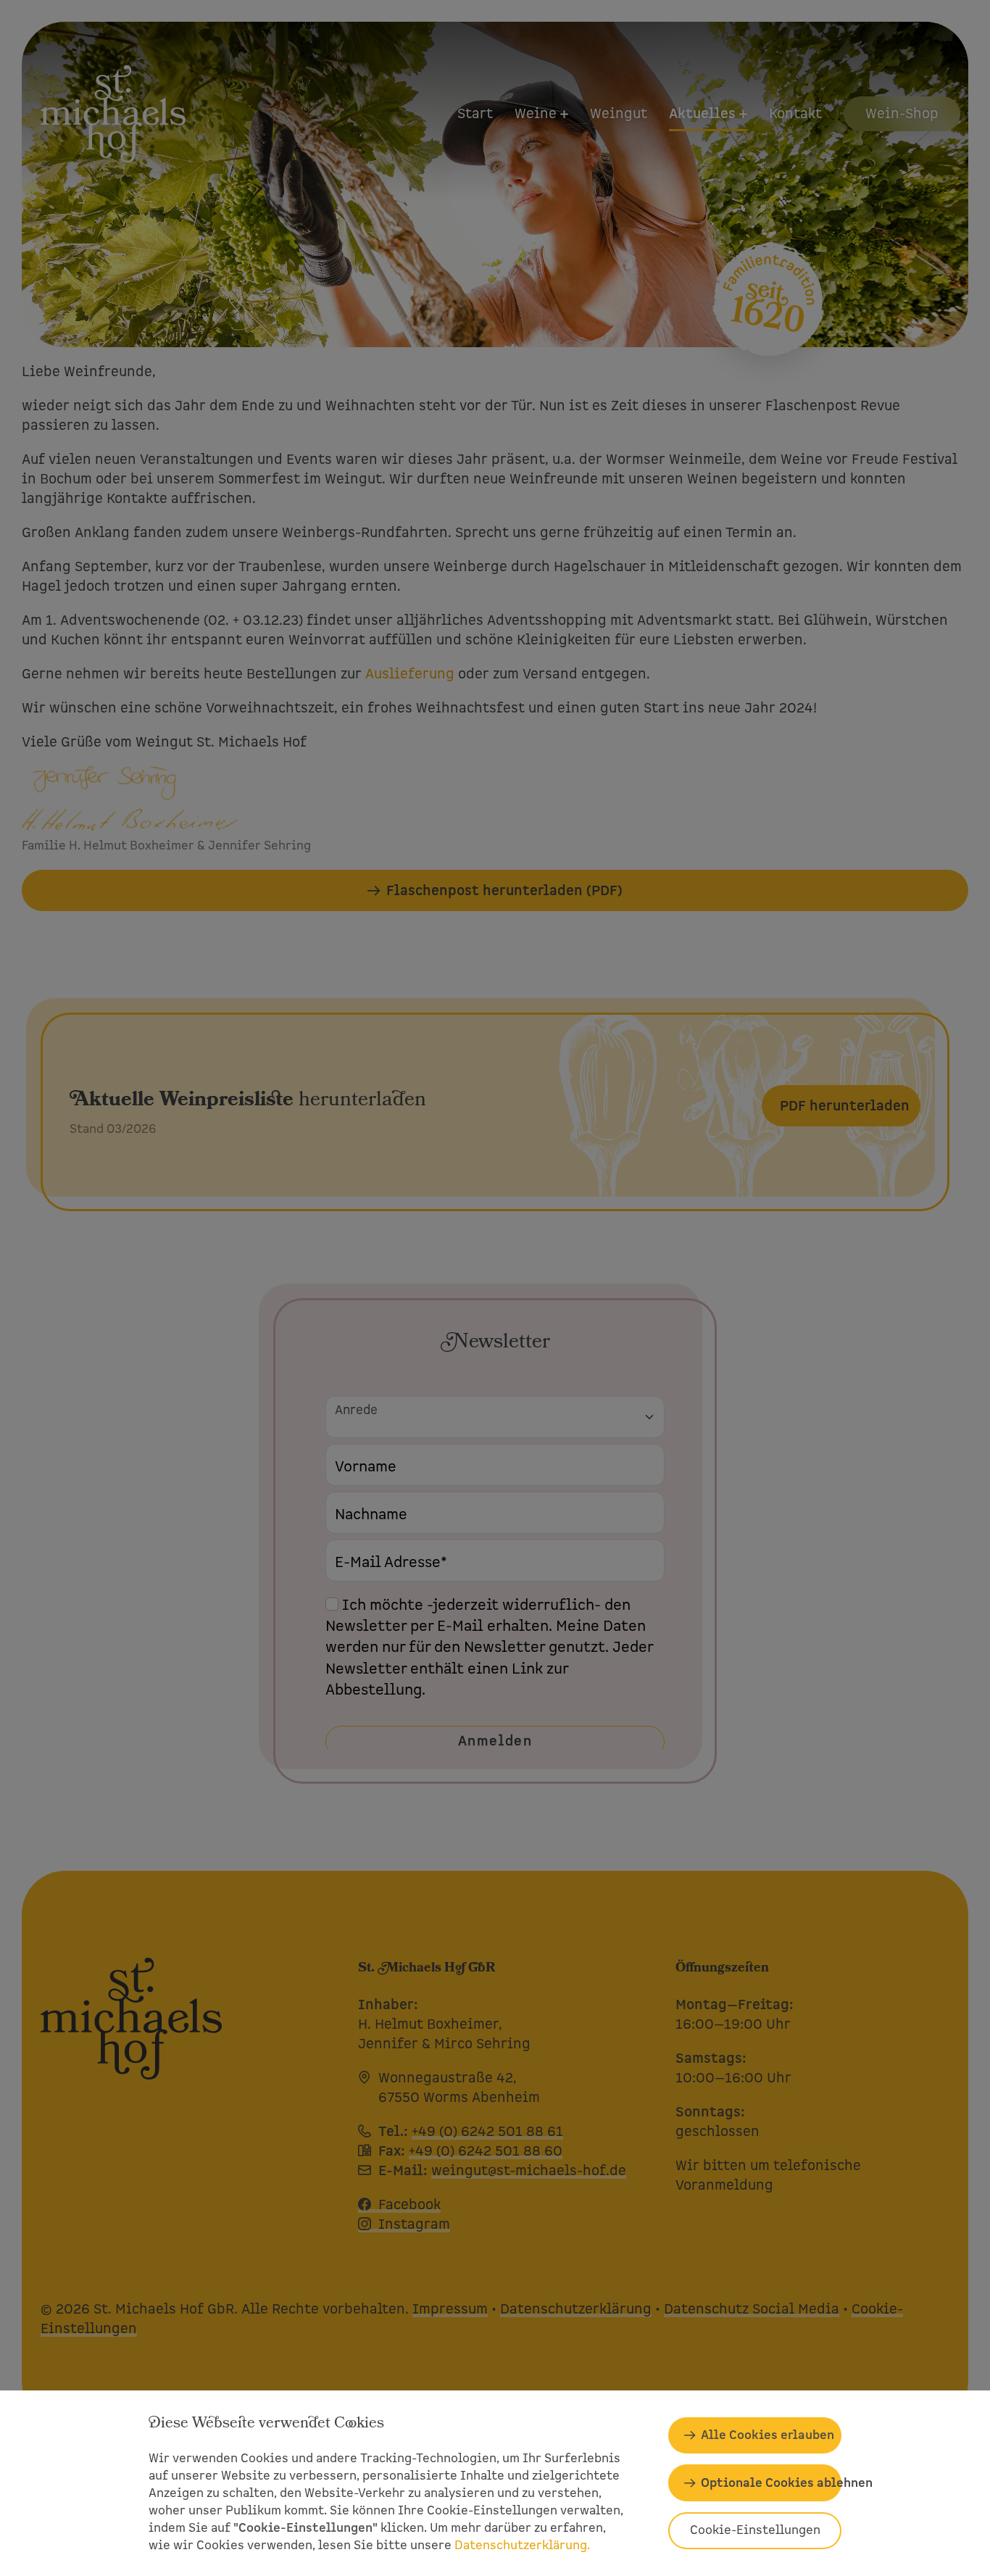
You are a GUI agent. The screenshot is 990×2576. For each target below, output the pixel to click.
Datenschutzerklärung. (522, 2545)
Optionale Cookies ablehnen (771, 2483)
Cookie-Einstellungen (755, 2530)
